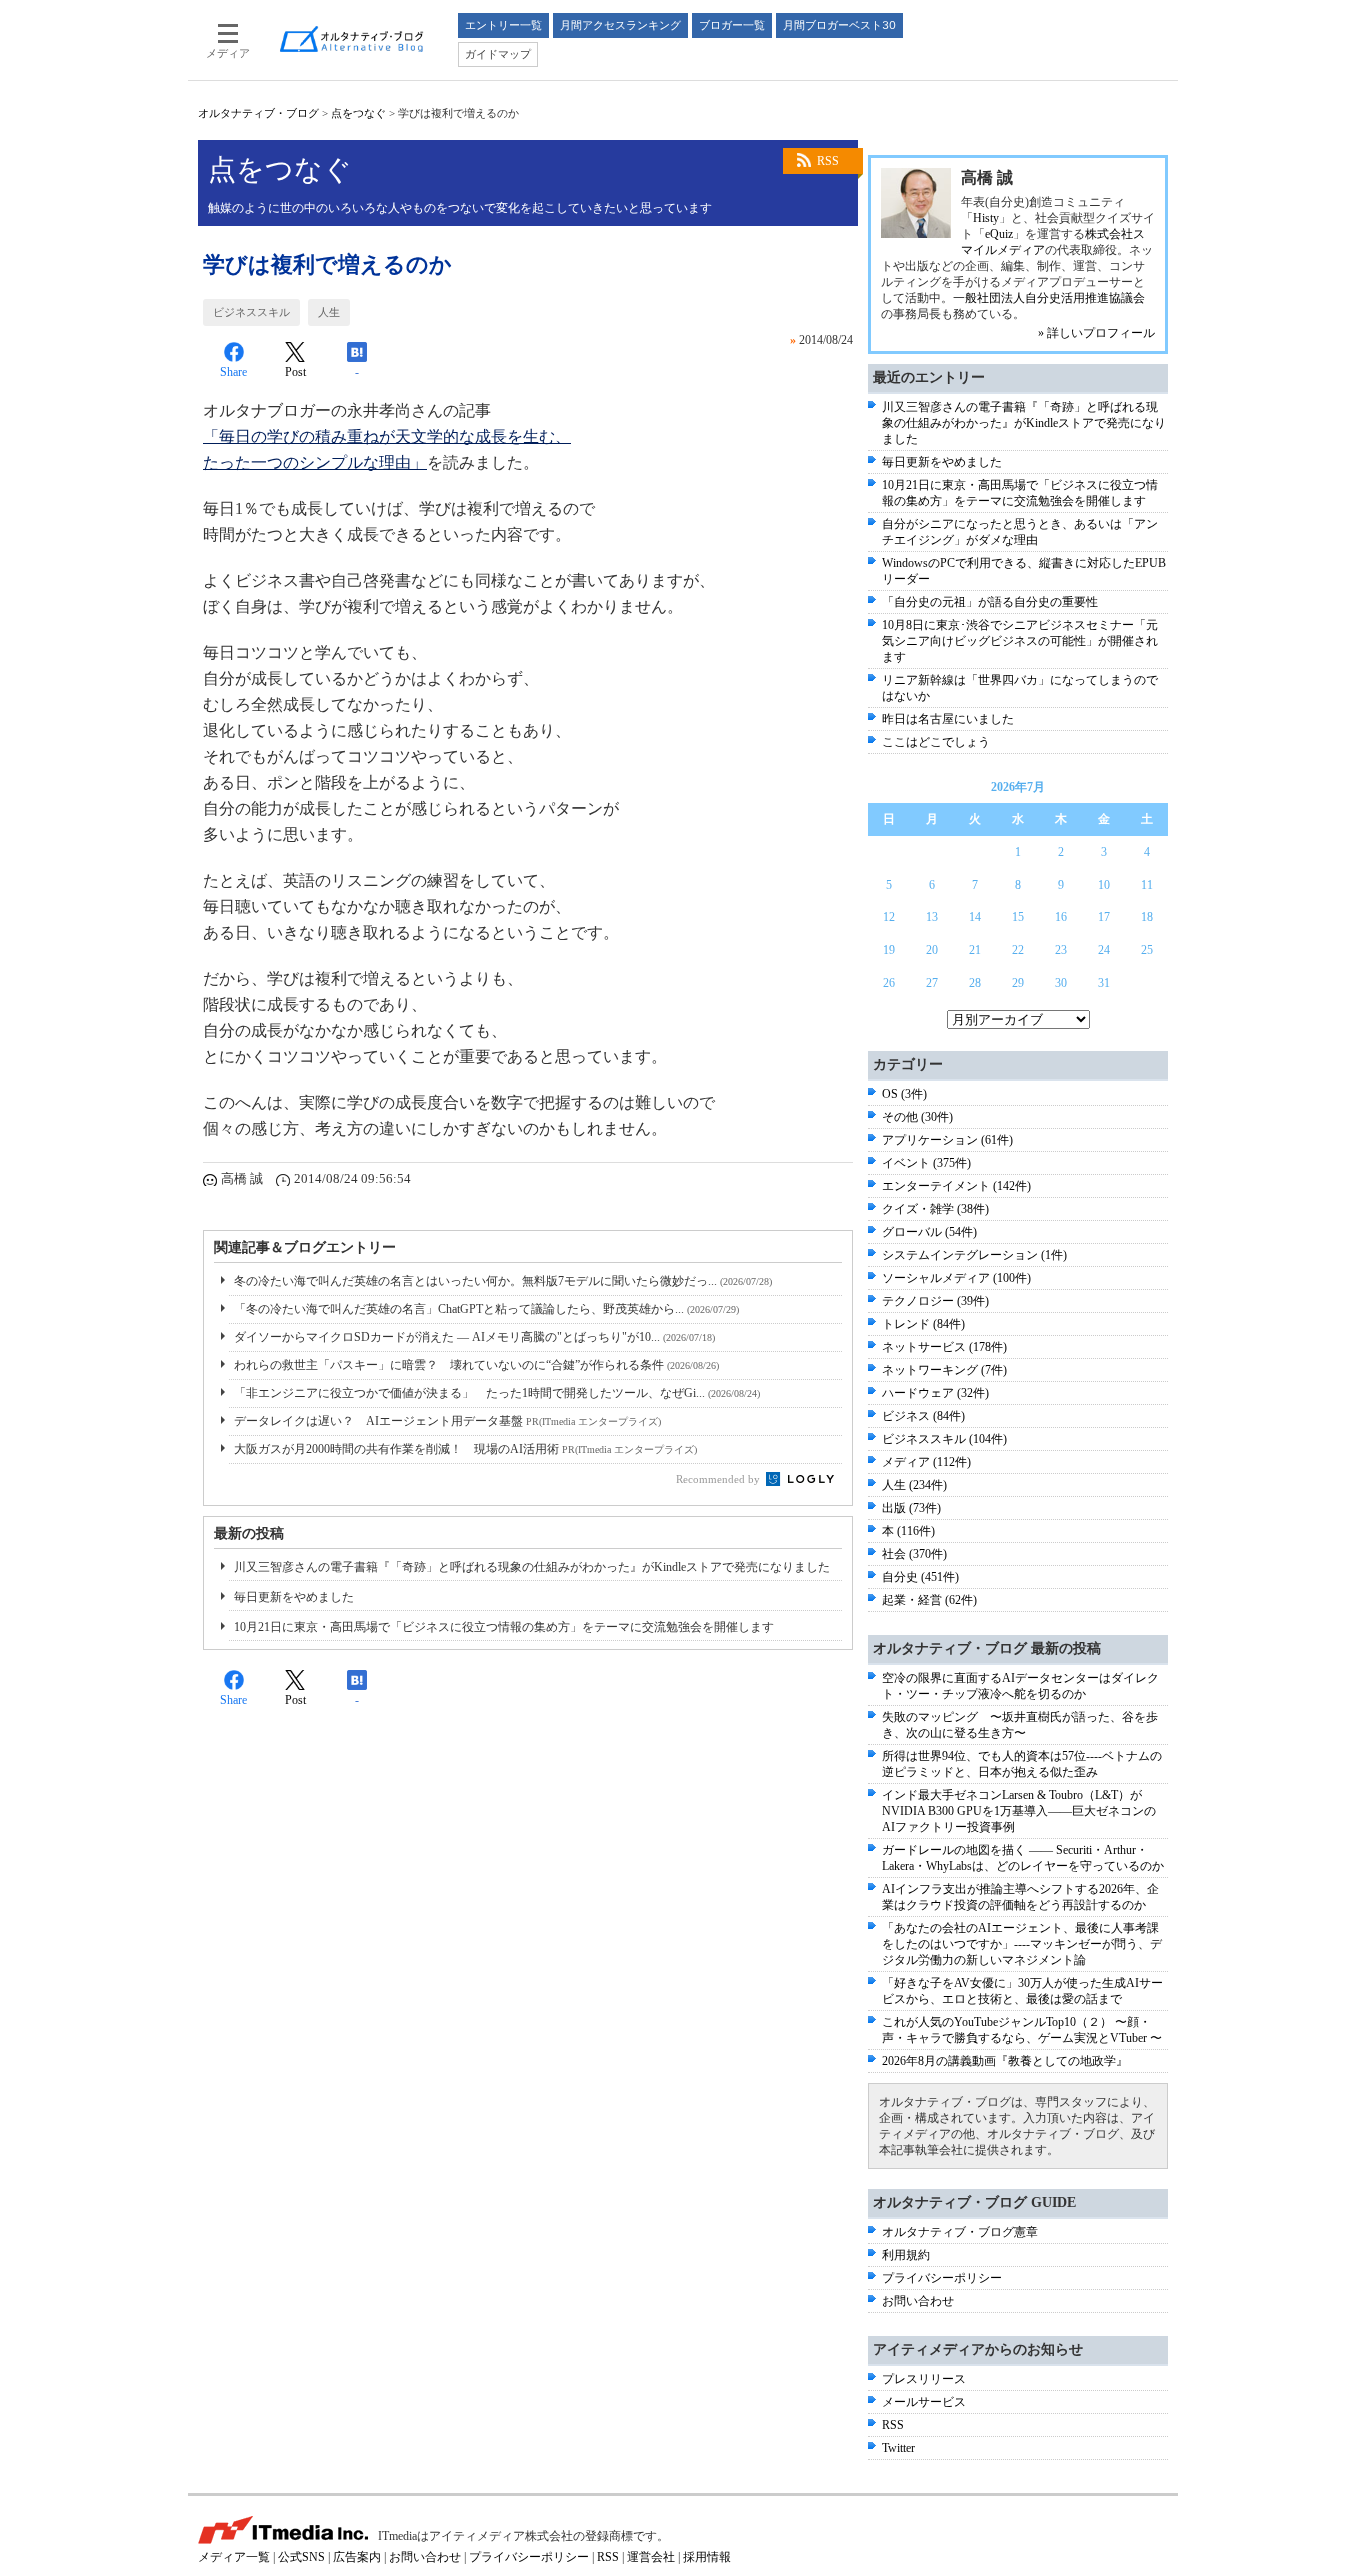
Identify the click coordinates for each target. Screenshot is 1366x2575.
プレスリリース (924, 2379)
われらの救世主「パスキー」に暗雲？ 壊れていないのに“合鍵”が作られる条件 (476, 1365)
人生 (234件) (914, 1485)
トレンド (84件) (923, 1324)
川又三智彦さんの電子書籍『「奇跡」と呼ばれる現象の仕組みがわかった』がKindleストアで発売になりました (532, 1567)
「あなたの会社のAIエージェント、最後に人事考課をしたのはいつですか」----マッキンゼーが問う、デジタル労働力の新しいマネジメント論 (1022, 1944)
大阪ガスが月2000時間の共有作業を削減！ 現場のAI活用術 (465, 1449)
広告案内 (357, 2557)
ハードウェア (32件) (935, 1393)
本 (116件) (908, 1531)
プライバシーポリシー (942, 2278)
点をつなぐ (358, 113)
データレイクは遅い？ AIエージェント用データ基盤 (447, 1421)
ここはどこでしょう (936, 742)
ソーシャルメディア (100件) (956, 1278)
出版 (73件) (911, 1508)
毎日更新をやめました (294, 1597)
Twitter (898, 2448)
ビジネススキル (251, 312)
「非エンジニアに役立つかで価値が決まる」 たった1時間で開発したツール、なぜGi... (497, 1393)
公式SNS (301, 2557)
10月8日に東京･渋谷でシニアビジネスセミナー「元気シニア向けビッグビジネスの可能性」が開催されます (1020, 641)
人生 (329, 312)
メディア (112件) (926, 1462)
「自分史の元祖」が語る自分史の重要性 (990, 602)
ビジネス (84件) (923, 1416)
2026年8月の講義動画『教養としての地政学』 (1005, 2061)
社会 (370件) (914, 1554)
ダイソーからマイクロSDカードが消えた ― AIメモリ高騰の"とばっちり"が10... (474, 1337)
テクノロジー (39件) (935, 1301)
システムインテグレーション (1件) (974, 1255)
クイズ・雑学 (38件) (935, 1209)
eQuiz (999, 234)
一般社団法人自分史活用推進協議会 (1049, 298)
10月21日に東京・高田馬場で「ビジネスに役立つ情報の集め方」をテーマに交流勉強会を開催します (504, 1627)
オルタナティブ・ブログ (258, 113)
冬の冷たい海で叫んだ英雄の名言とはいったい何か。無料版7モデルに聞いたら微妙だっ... (503, 1281)
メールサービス (924, 2402)
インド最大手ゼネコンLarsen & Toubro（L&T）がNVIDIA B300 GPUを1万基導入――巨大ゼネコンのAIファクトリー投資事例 (1019, 1811)
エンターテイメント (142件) (956, 1186)
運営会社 (651, 2557)
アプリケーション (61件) (947, 1140)
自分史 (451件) (920, 1577)
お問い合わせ (918, 2301)
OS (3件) (904, 1094)
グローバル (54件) (929, 1232)
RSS (828, 161)
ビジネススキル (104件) (944, 1439)
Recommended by (719, 1479)
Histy (986, 218)
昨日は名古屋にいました (948, 719)
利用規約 (906, 2255)
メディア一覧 (234, 2557)
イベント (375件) (926, 1163)
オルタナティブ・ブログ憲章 (960, 2232)
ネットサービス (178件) (944, 1347)
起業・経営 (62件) (929, 1600)
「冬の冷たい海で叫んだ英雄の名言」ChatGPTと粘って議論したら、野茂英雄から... (486, 1309)
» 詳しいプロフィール (1096, 333)
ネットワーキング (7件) (944, 1370)
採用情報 (707, 2557)
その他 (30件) (917, 1117)
